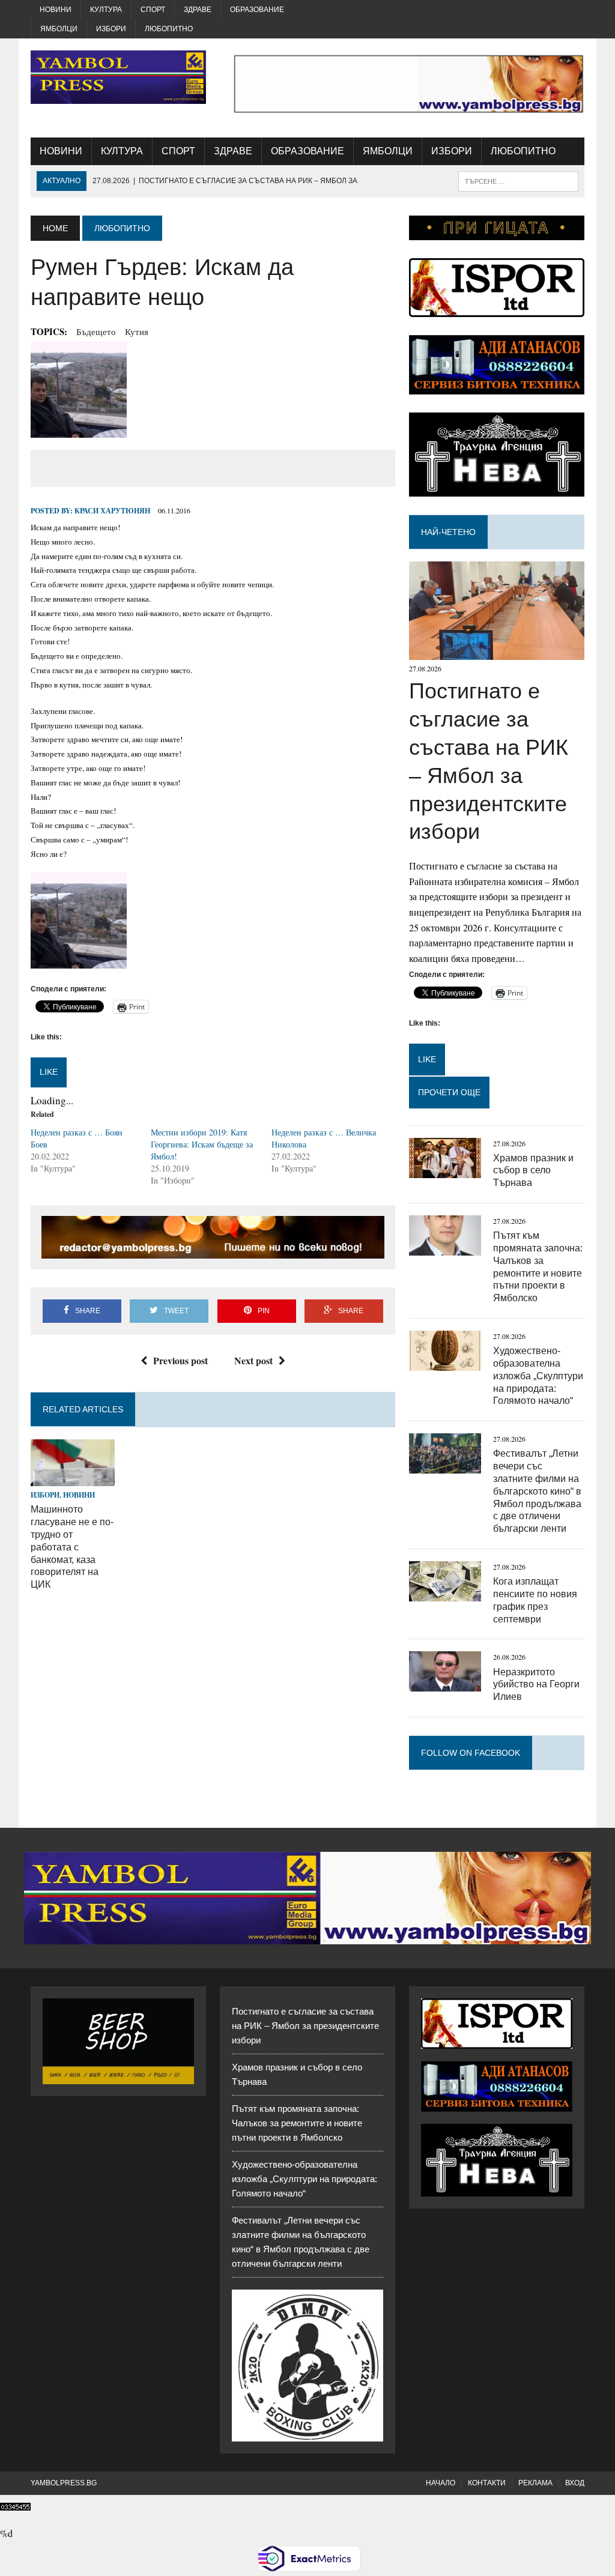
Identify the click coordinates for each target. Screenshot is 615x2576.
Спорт (153, 10)
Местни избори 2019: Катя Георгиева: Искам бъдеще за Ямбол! (202, 1144)
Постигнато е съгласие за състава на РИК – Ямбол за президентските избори (305, 2026)
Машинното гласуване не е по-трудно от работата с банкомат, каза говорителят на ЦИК (72, 1547)
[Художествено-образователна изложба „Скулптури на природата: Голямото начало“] (445, 1363)
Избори (111, 29)
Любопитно (169, 29)
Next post (253, 1360)
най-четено (448, 532)
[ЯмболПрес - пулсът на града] (118, 77)
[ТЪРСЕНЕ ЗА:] (518, 180)
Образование (257, 10)
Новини (56, 10)
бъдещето (96, 331)
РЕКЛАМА (535, 2483)
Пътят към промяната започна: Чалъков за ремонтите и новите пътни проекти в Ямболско (297, 2123)
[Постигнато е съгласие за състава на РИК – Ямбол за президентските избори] (497, 652)
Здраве (198, 10)
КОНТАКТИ (487, 2483)
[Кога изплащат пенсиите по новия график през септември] (445, 1593)
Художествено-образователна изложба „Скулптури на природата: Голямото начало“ (538, 1376)
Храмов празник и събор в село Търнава (533, 1171)
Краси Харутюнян (112, 511)
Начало (441, 2483)
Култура (106, 10)
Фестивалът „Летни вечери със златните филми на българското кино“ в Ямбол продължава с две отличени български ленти (537, 1491)
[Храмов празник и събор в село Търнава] (445, 1170)
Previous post (180, 1360)
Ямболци (59, 29)
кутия (137, 331)
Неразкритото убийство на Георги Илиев (536, 1685)
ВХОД (575, 2483)
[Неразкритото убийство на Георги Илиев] (445, 1684)
